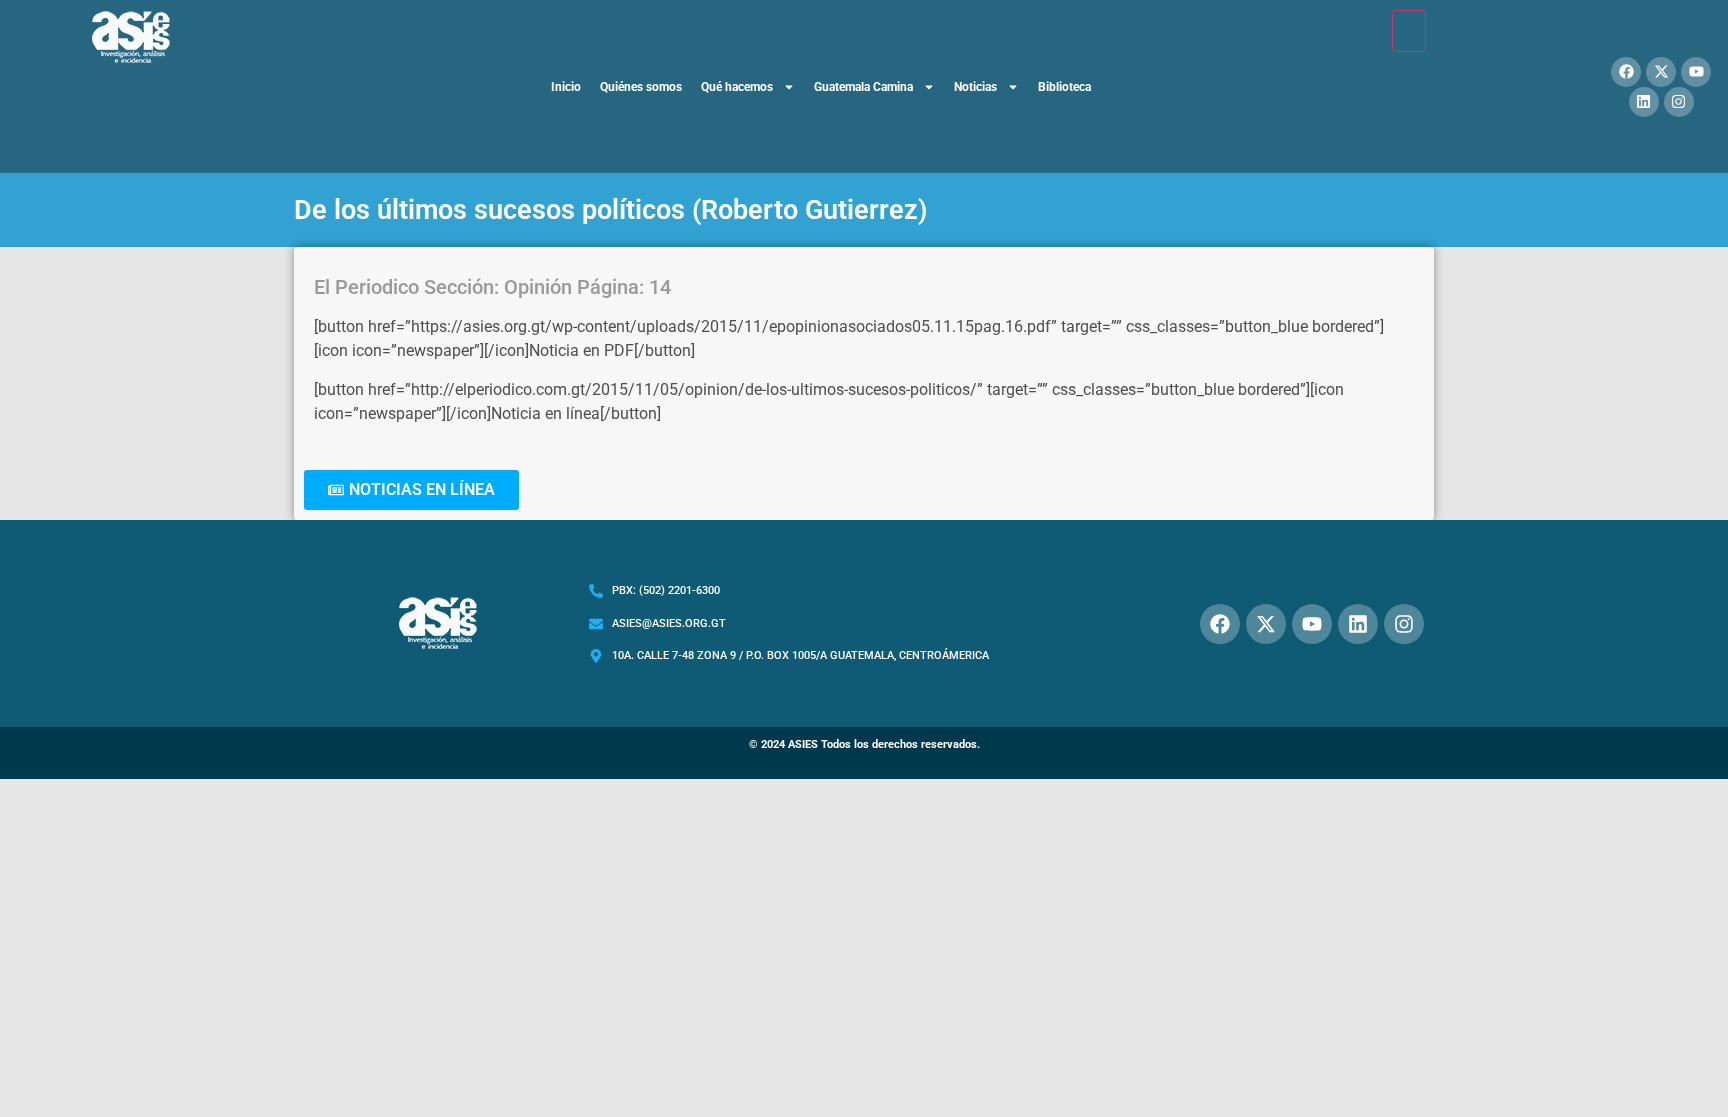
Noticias (975, 87)
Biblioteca (1064, 87)
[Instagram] (1679, 102)
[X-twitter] (1661, 72)
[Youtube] (1696, 72)
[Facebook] (1626, 72)
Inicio (566, 87)
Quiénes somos (641, 87)
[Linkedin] (1644, 102)
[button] (411, 490)
